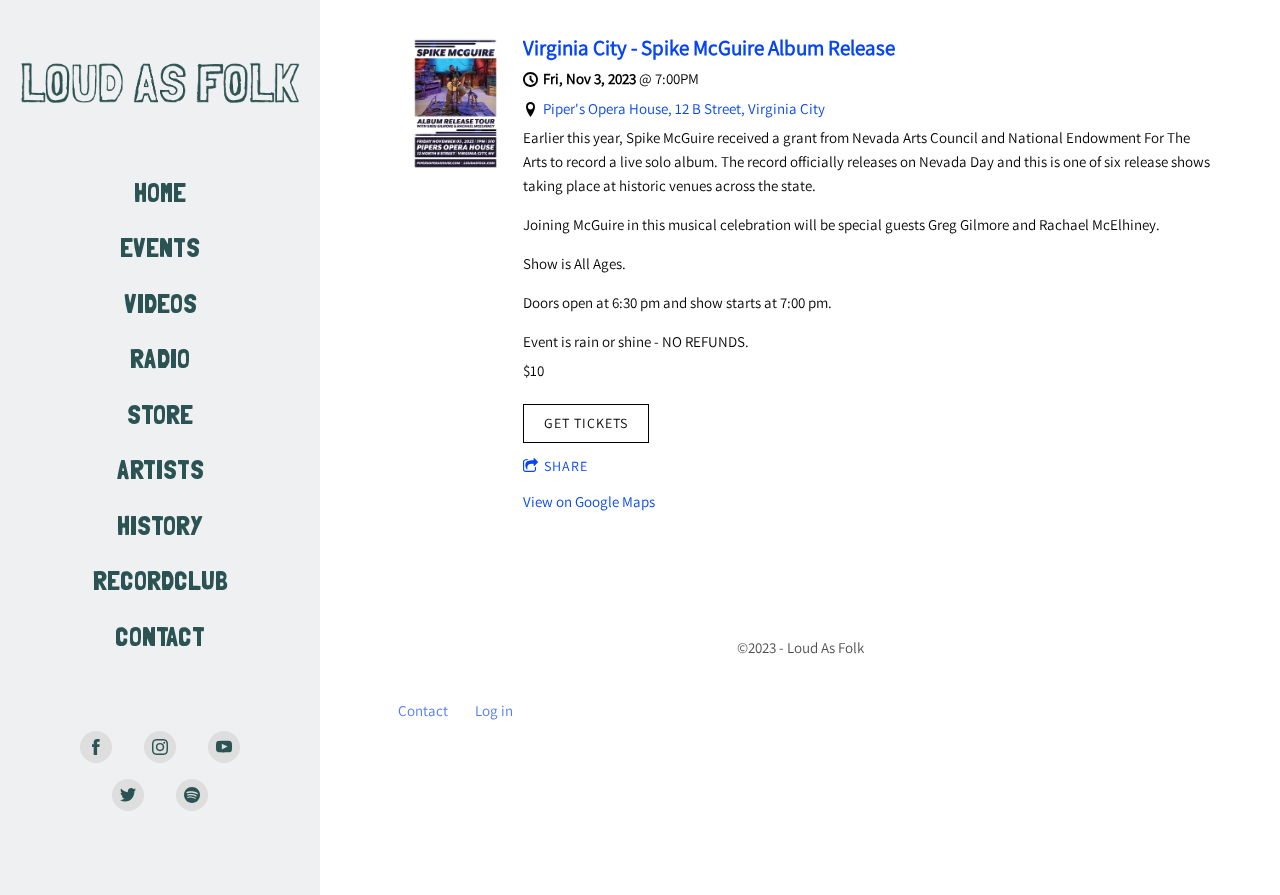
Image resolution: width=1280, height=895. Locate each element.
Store (160, 417)
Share (566, 466)
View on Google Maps (589, 501)
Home (160, 195)
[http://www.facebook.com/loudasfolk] (96, 747)
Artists (160, 472)
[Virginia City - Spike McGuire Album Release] (455, 163)
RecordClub (160, 583)
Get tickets (586, 423)
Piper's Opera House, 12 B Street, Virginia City (684, 108)
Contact (160, 639)
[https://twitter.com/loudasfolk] (128, 795)
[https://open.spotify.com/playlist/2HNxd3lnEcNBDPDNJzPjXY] (192, 795)
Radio (160, 361)
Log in (494, 710)
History (160, 528)
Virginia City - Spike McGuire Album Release (709, 47)
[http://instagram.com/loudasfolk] (160, 747)
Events (160, 250)
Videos (160, 306)
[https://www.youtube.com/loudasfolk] (224, 747)
